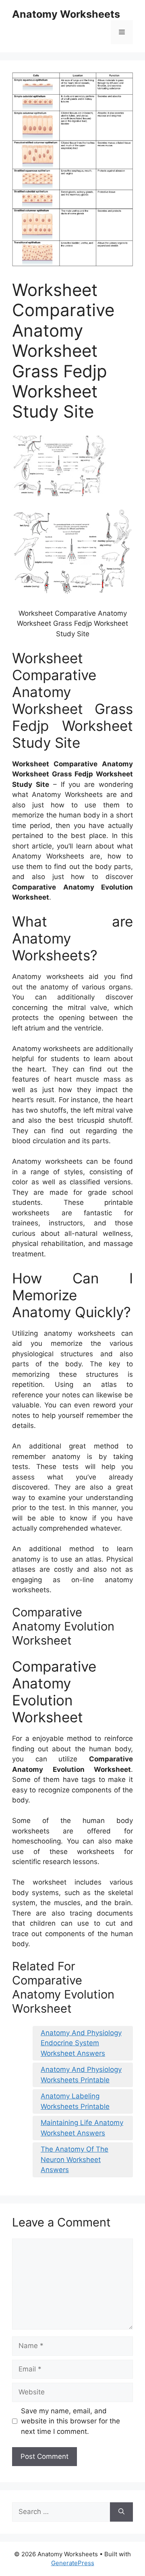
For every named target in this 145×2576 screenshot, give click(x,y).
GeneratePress (73, 2563)
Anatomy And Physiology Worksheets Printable (81, 2075)
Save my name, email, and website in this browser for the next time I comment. (70, 2421)
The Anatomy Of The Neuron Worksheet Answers (75, 2159)
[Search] (121, 2512)
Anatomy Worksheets (66, 14)
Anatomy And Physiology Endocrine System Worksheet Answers (81, 2043)
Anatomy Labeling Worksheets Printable (75, 2101)
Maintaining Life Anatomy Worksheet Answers (82, 2128)
